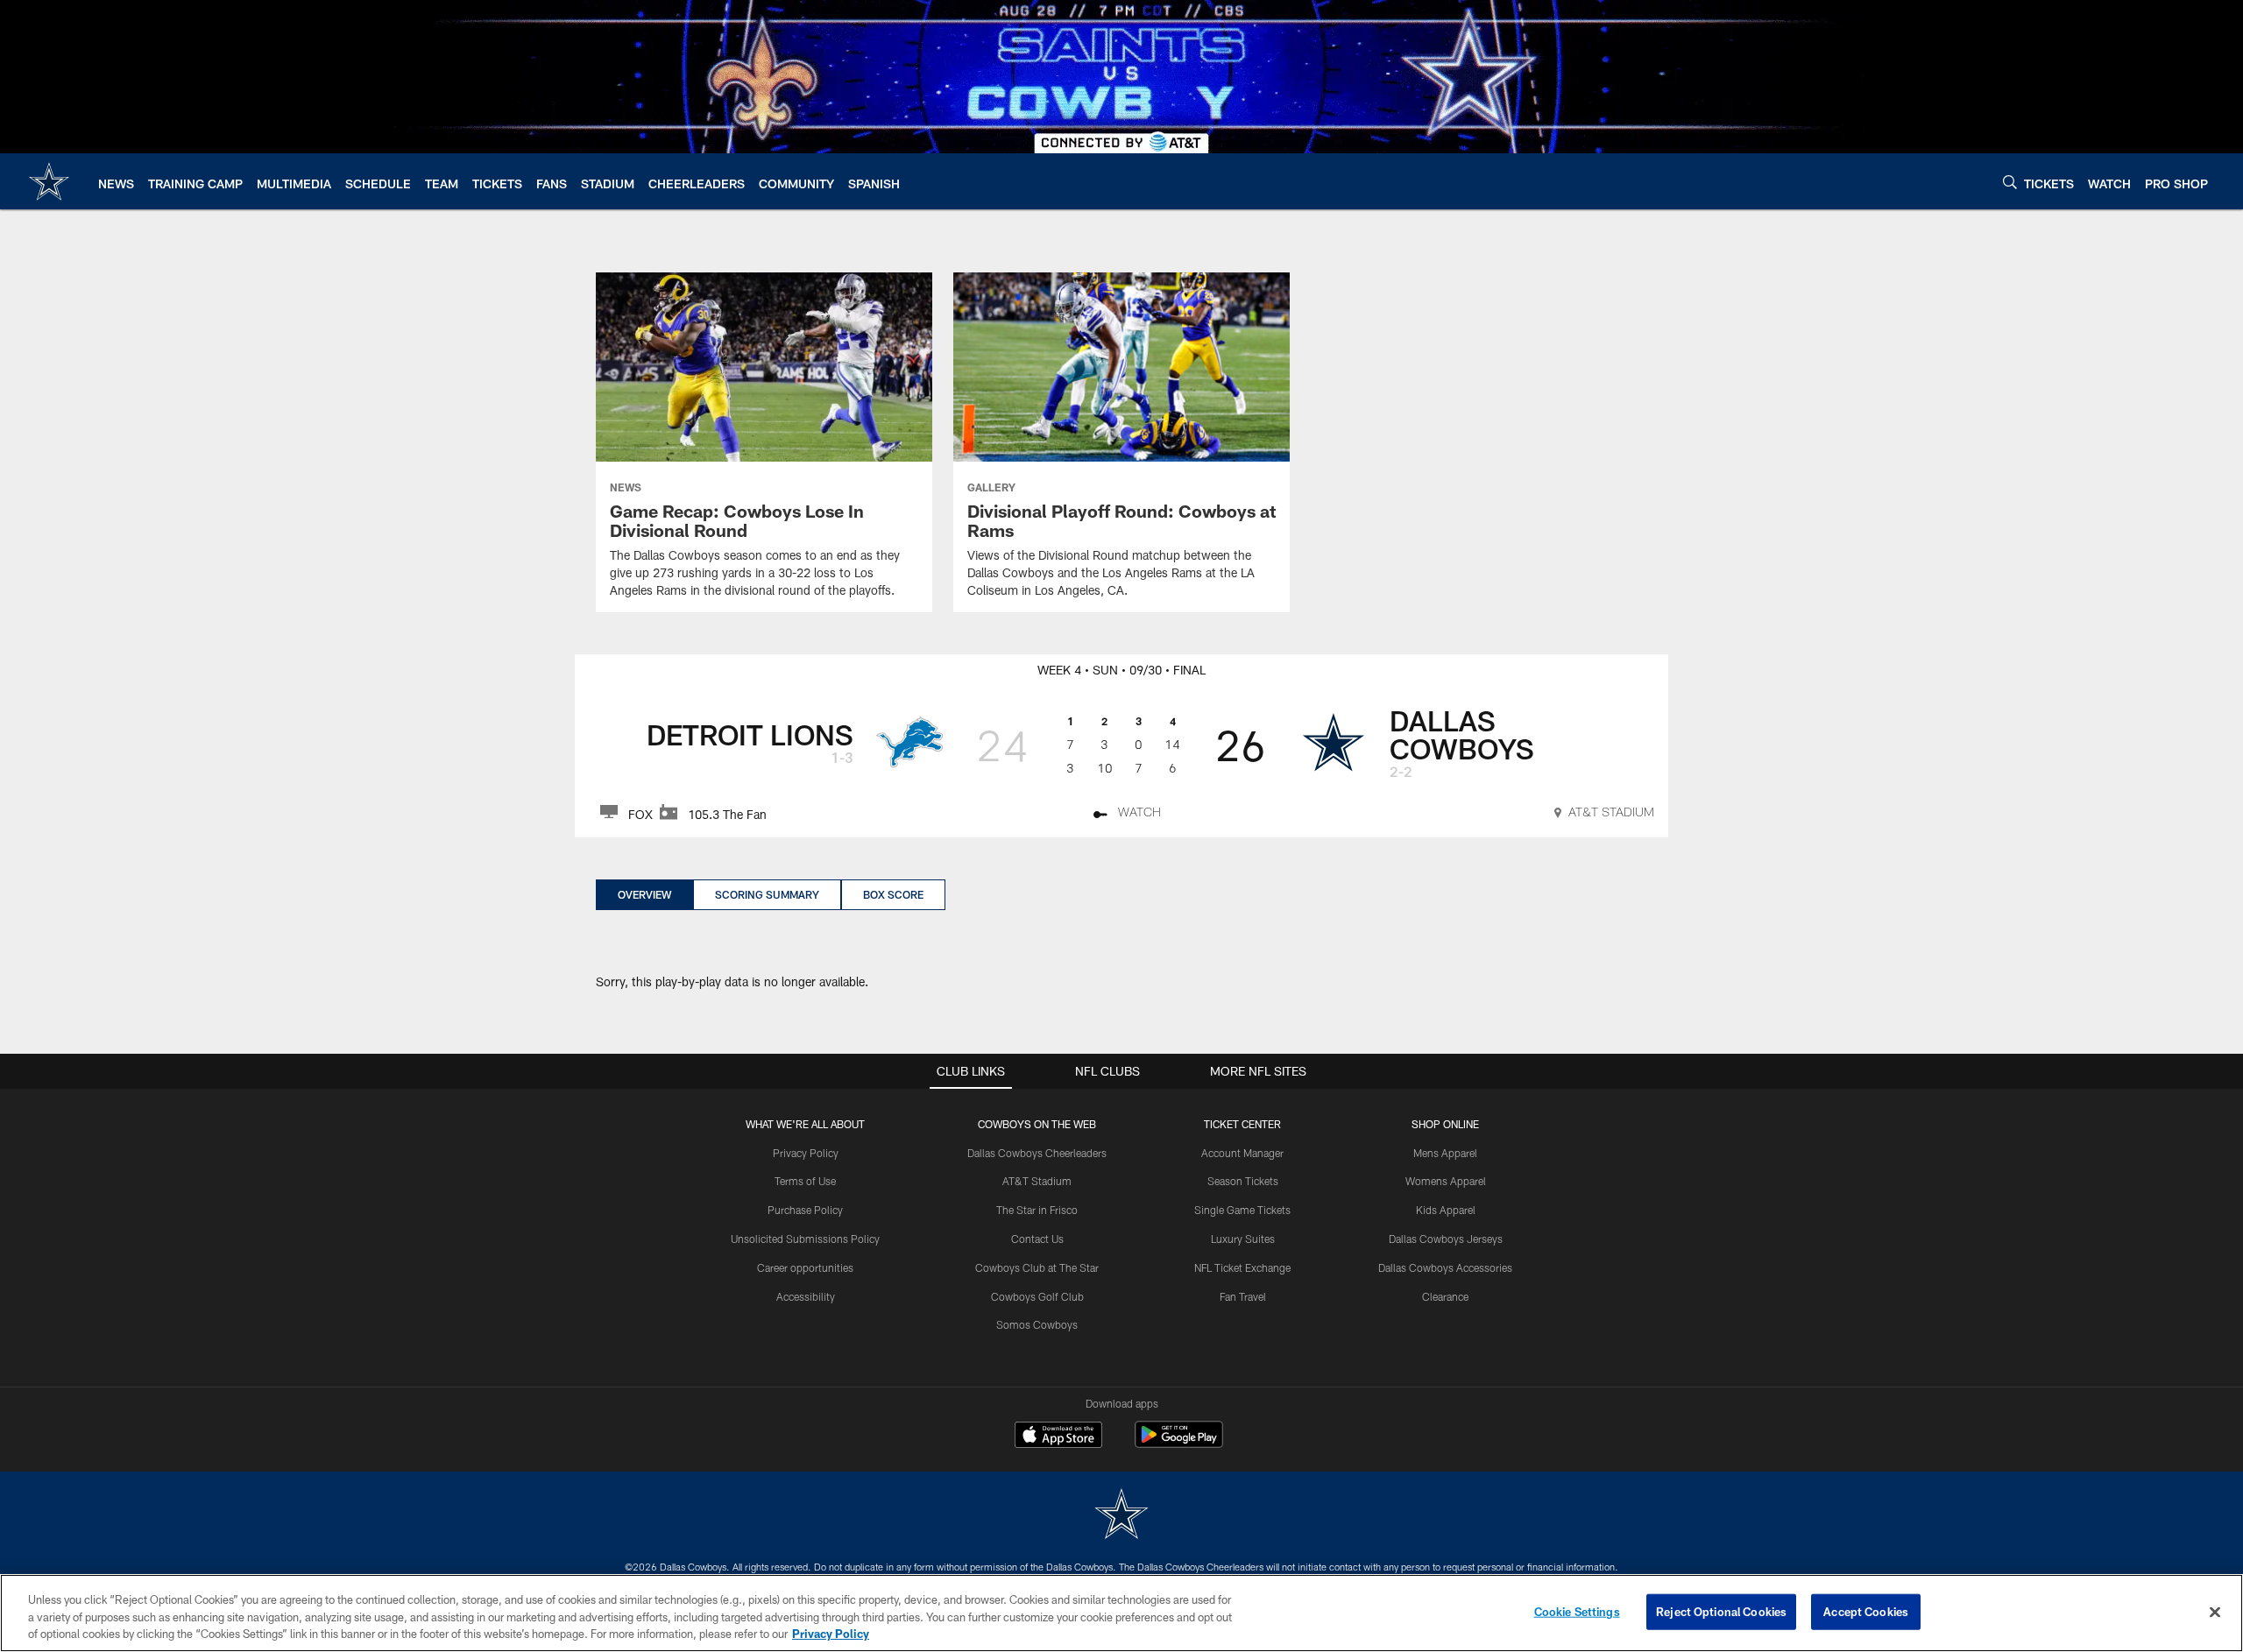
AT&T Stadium (1037, 1181)
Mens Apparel (1445, 1153)
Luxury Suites (1243, 1239)
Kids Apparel (1446, 1210)
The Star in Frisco (1037, 1210)
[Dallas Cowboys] (1121, 1516)
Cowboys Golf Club (1037, 1296)
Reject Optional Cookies (1721, 1611)
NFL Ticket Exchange (1242, 1267)
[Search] (2010, 182)
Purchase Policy (805, 1210)
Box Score (893, 894)
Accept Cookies (1866, 1611)
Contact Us (1037, 1239)
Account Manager (1242, 1153)
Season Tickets (1243, 1181)
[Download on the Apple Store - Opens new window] (1058, 1437)
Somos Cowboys (1037, 1324)
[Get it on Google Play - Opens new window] (1179, 1443)
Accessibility (806, 1296)
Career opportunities (805, 1267)
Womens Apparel (1446, 1181)
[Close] (2215, 1612)
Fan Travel (1243, 1296)
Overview (644, 894)
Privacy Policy (806, 1153)
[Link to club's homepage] (49, 181)
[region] (1121, 1613)
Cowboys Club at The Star (1037, 1267)
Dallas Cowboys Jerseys (1446, 1239)
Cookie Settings (1577, 1611)
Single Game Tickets (1242, 1210)
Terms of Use (805, 1181)
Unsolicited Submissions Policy (805, 1239)
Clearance (1445, 1296)
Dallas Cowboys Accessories (1445, 1267)
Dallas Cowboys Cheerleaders (1037, 1153)
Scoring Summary (767, 894)
